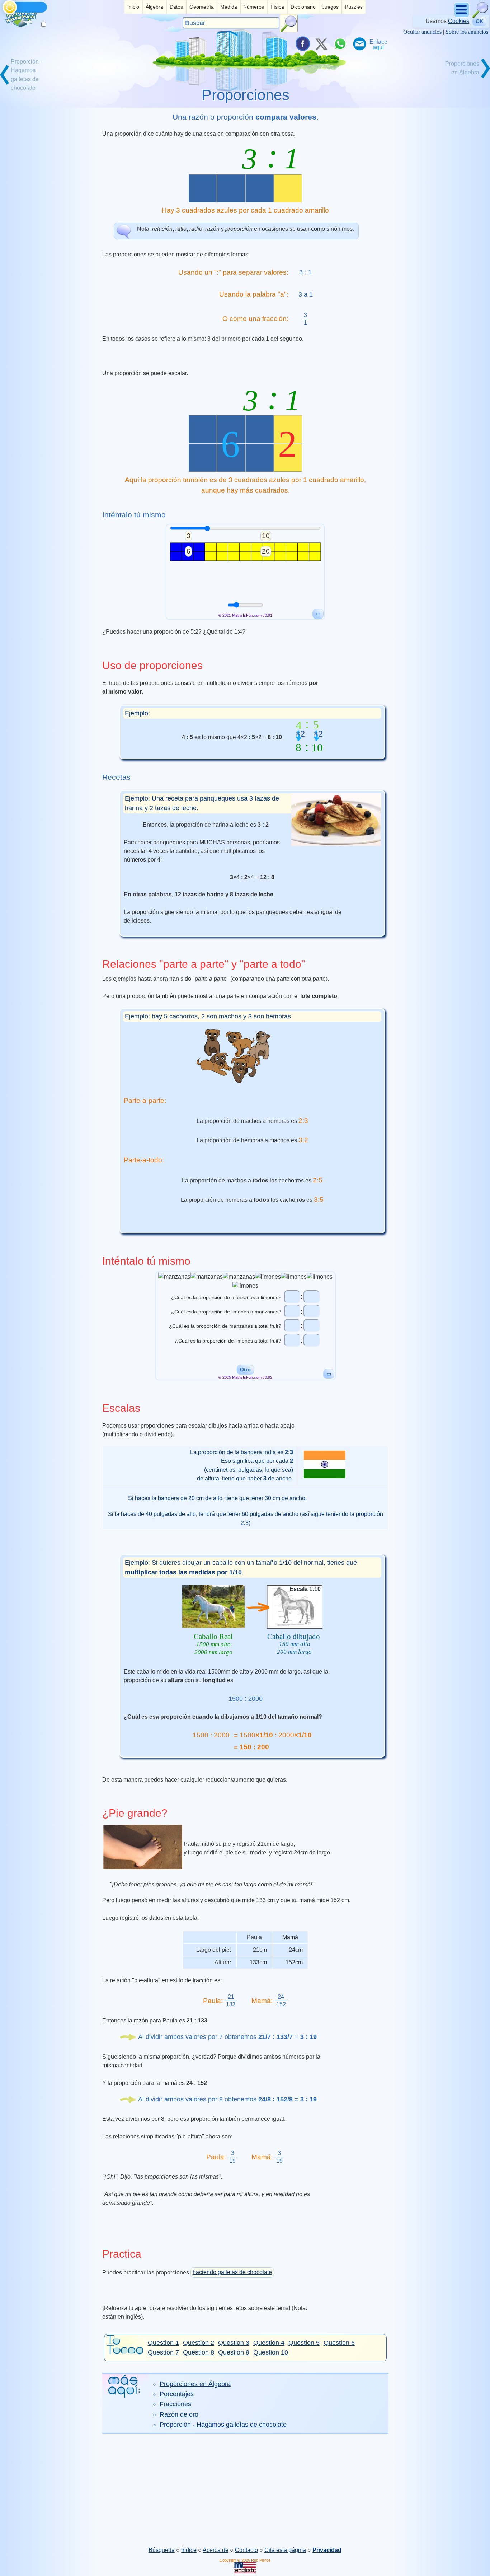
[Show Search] (480, 16)
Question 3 (234, 2343)
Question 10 (271, 2352)
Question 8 (199, 2352)
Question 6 (339, 2343)
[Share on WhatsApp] (340, 44)
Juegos (330, 7)
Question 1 (163, 2343)
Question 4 (269, 2343)
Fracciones (175, 2404)
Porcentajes (177, 2394)
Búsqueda (162, 2550)
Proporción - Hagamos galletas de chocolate (223, 2425)
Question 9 (234, 2352)
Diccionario (303, 7)
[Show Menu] (462, 16)
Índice (189, 2550)
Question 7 (163, 2352)
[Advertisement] (245, 2490)
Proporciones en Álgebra (195, 2384)
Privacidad (327, 2550)
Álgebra (154, 7)
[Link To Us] (378, 44)
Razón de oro (179, 2414)
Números (254, 7)
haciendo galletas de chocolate (232, 2272)
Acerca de (216, 2550)
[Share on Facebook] (302, 44)
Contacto (246, 2550)
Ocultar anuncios (422, 32)
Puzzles (354, 7)
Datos (176, 7)
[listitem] (133, 7)
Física (277, 7)
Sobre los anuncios (467, 32)
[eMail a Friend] (359, 44)
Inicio (133, 7)
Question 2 (199, 2343)
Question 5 (304, 2343)
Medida (229, 7)
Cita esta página (285, 2550)
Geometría (202, 7)
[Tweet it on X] (321, 44)
